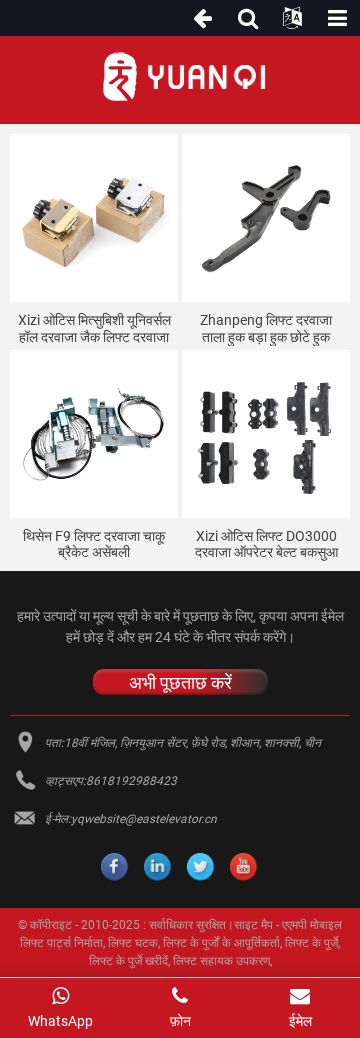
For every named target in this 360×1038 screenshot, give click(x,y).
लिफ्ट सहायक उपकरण (221, 961)
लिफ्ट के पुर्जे (311, 943)
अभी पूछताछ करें (180, 681)
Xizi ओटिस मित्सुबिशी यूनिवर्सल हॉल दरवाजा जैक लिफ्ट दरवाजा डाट (94, 329)
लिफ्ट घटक (133, 943)
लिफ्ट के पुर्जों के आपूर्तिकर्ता (221, 943)
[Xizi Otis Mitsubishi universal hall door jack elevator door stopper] (94, 218)
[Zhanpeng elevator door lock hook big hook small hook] (266, 218)
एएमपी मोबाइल (312, 925)
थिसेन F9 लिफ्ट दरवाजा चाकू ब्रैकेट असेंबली (94, 544)
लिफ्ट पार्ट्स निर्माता (61, 943)
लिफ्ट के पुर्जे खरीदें (128, 961)
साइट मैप (253, 925)
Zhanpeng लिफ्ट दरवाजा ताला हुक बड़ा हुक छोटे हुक (266, 328)
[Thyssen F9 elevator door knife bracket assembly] (94, 434)
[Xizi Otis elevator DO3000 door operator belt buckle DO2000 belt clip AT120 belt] (266, 434)
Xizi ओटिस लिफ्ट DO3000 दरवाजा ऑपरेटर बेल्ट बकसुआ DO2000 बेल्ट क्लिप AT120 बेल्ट (266, 545)
